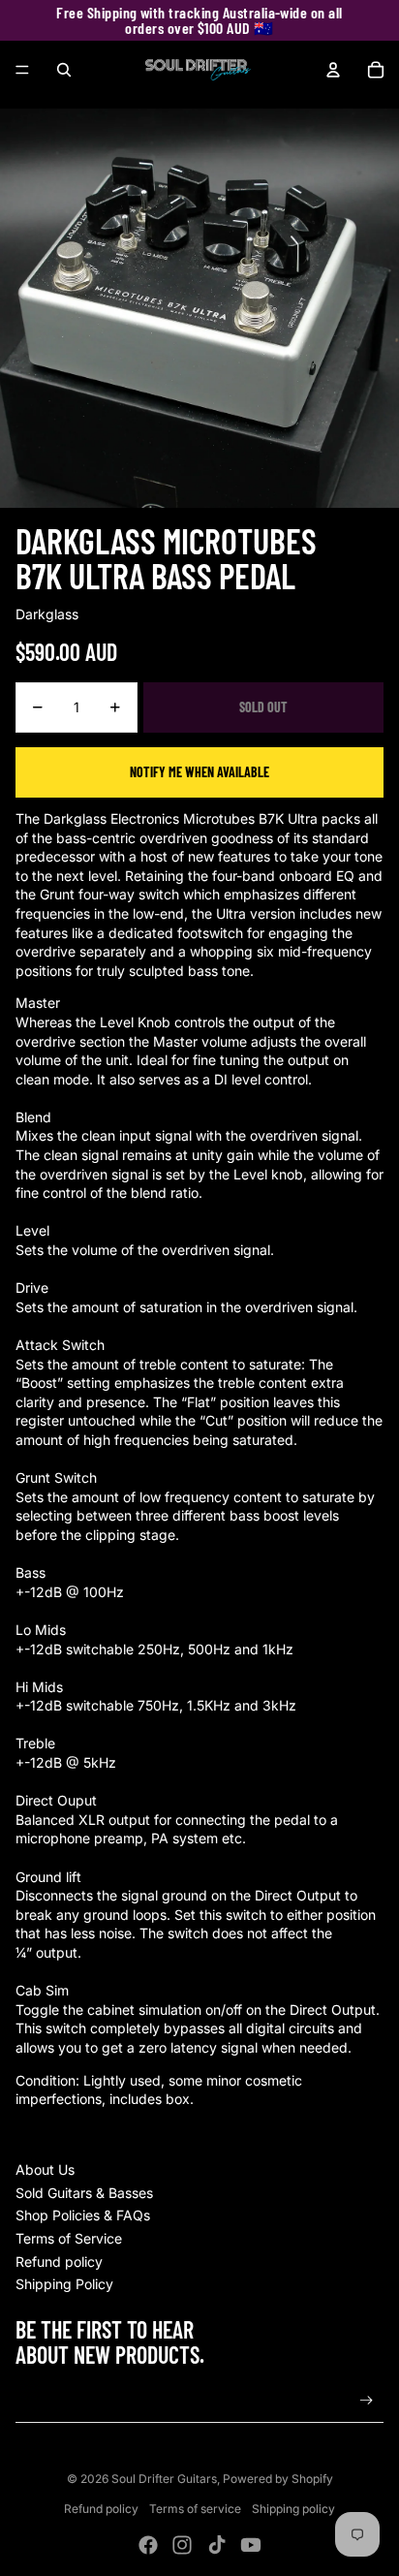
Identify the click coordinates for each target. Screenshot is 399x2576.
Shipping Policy (64, 2284)
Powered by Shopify (278, 2479)
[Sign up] (367, 2401)
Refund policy (59, 2262)
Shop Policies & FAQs (83, 2215)
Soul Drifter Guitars (164, 2479)
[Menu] (22, 70)
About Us (45, 2169)
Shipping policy (293, 2509)
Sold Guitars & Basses (84, 2193)
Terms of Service (69, 2238)
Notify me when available (199, 772)
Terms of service (195, 2509)
